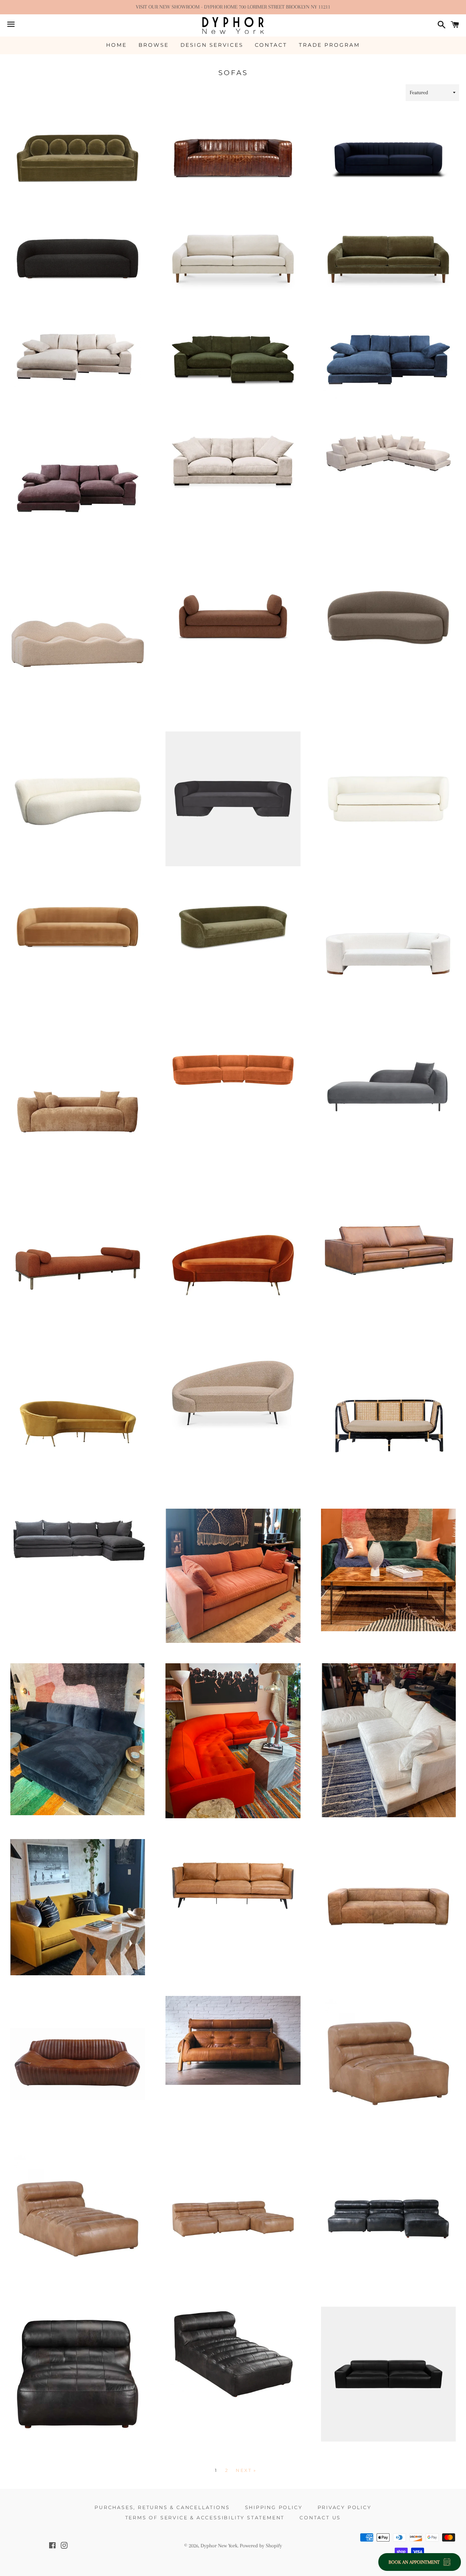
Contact (271, 45)
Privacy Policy (345, 2507)
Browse (154, 45)
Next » (246, 2470)
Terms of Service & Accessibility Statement (205, 2518)
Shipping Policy (274, 2507)
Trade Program (329, 45)
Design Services (212, 45)
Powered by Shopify (261, 2546)
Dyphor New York (219, 2546)
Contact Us (320, 2518)
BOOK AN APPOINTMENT (414, 2562)
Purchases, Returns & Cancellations (162, 2507)
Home (116, 45)
